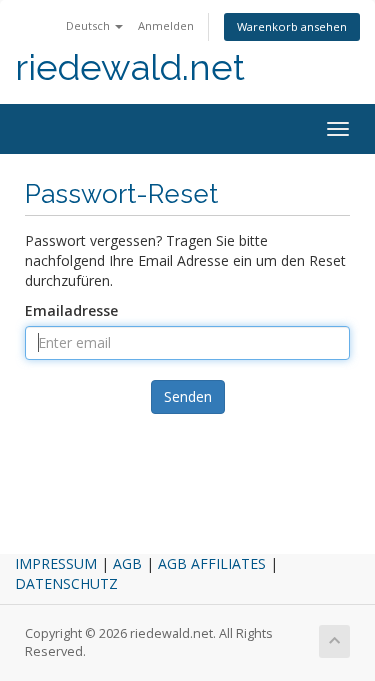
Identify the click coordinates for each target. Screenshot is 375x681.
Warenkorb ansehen (292, 26)
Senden (188, 396)
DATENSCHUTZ (66, 583)
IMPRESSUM (56, 563)
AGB (127, 563)
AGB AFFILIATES (212, 563)
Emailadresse (71, 310)
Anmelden (166, 25)
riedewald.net (130, 67)
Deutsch (89, 25)
